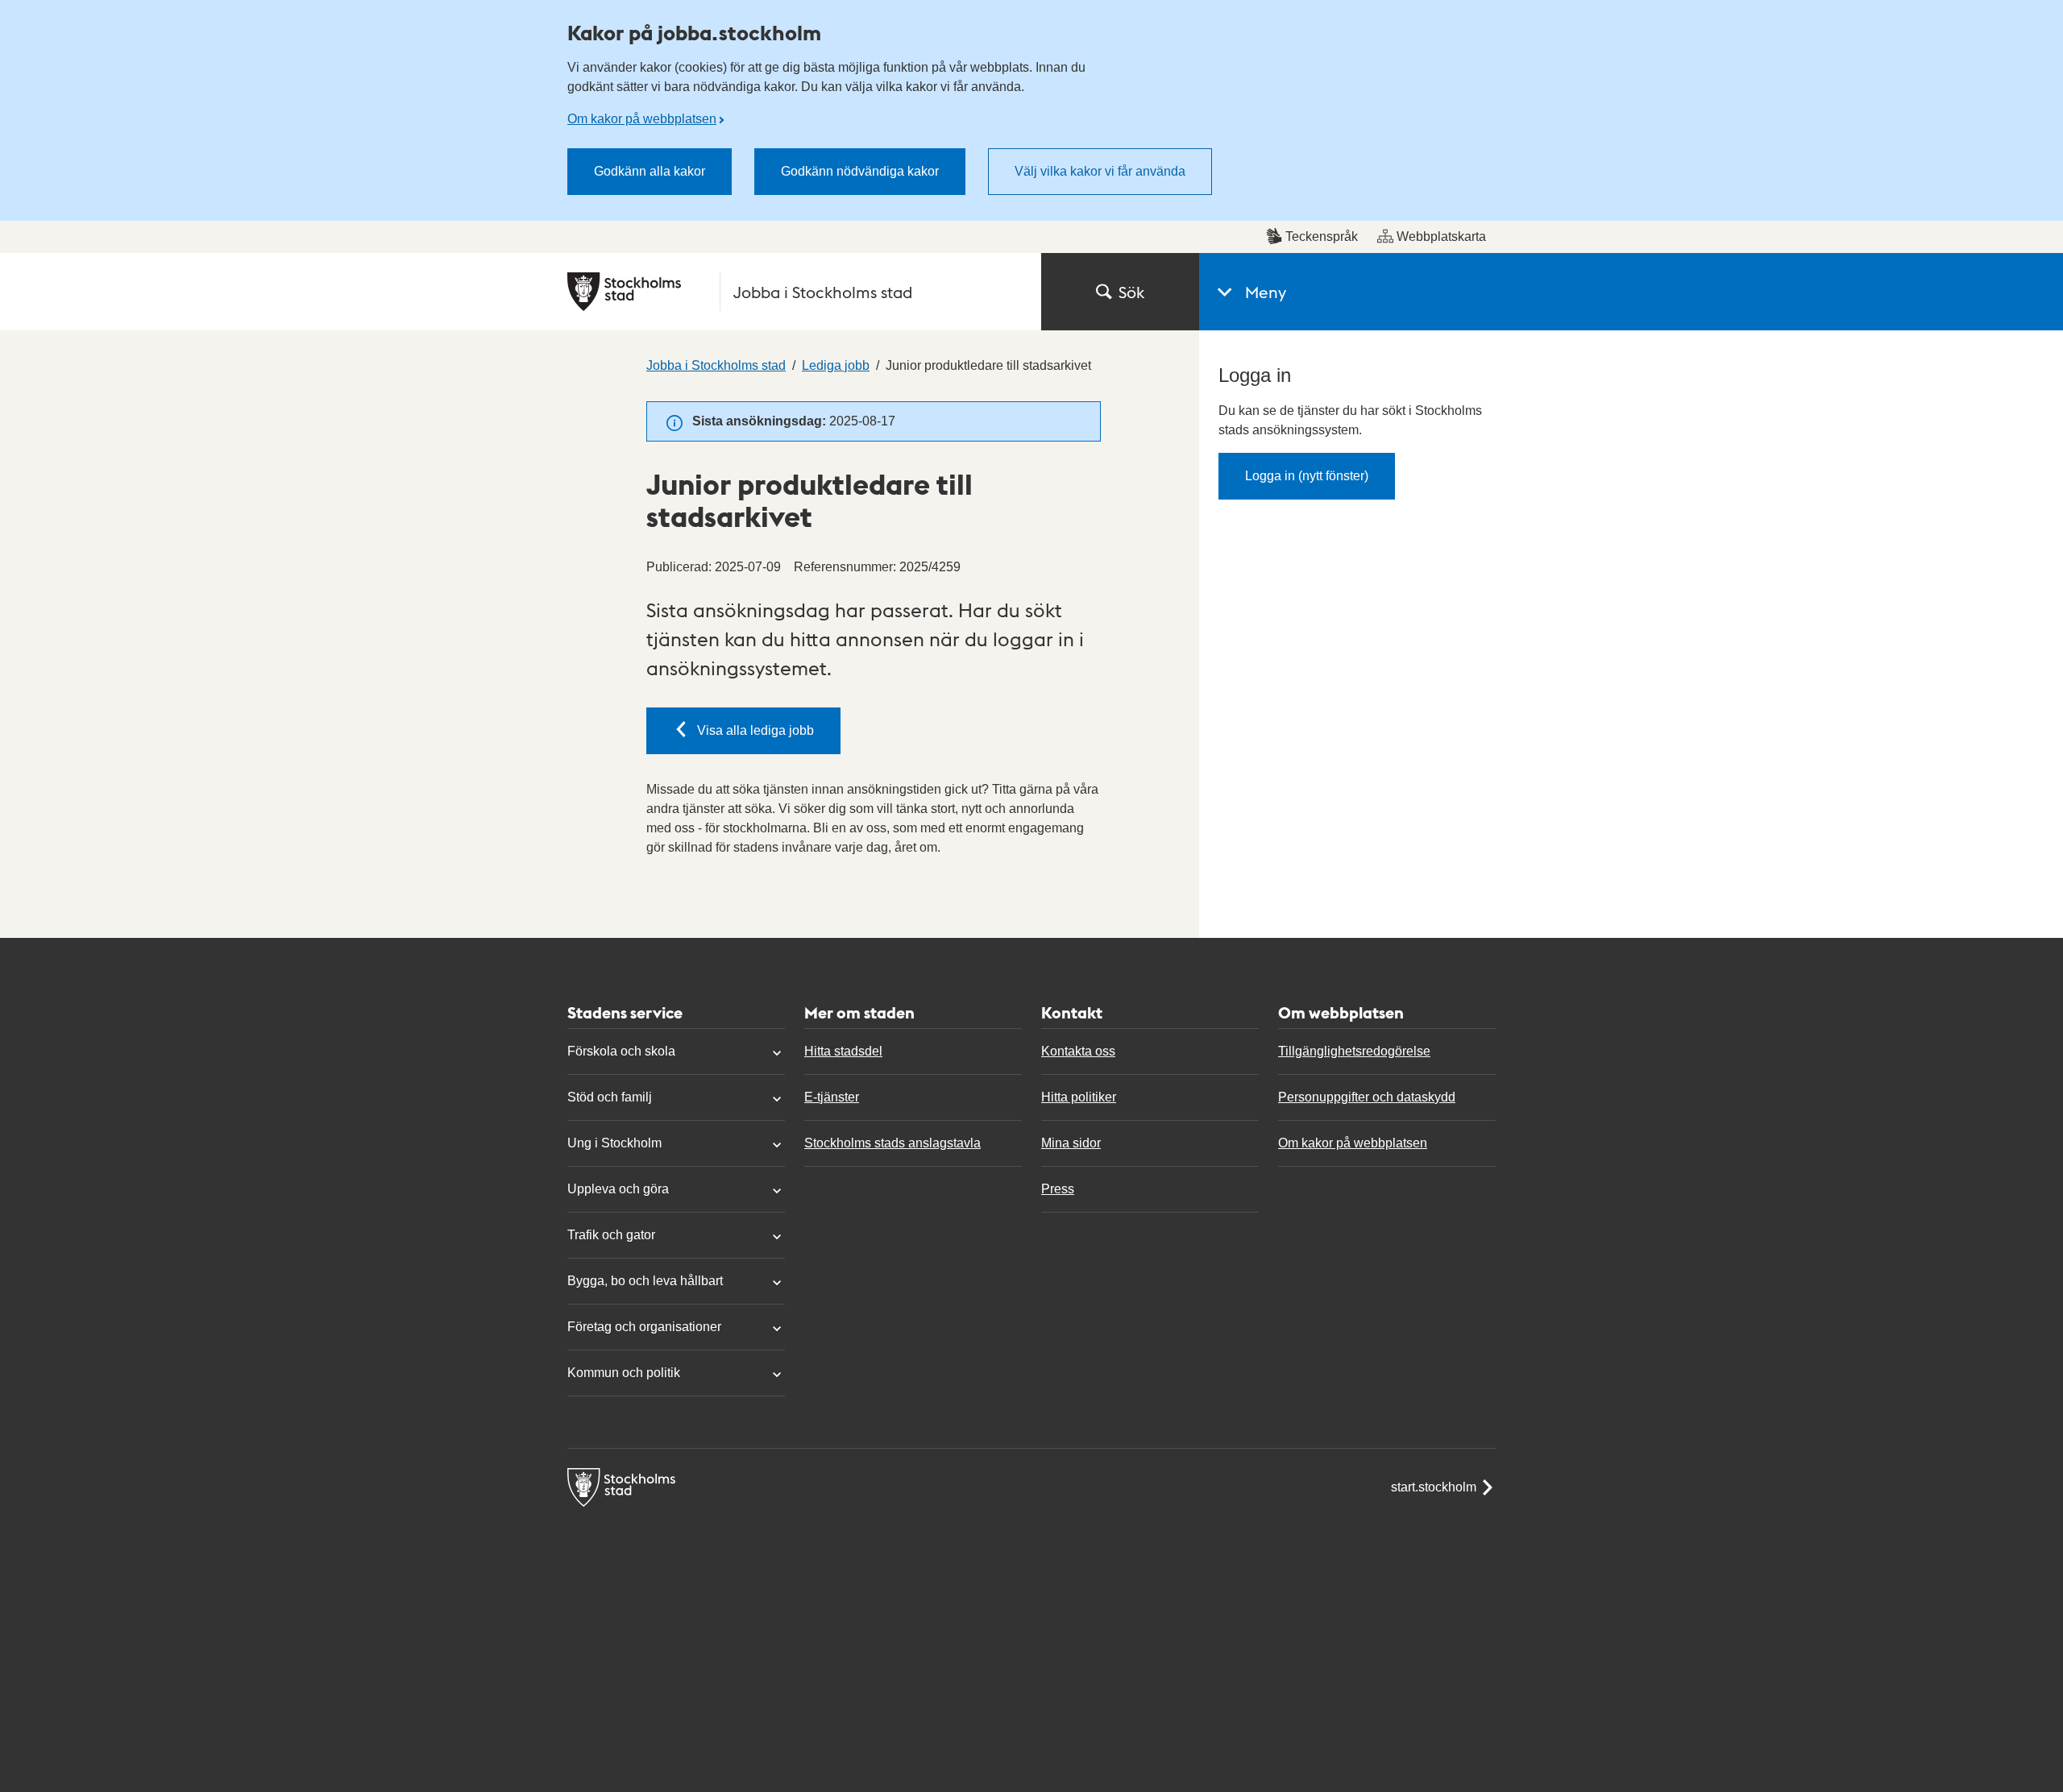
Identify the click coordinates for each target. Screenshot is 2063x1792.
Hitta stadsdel (843, 1051)
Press (1058, 1189)
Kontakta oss (1078, 1051)
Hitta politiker (1079, 1097)
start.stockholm (1434, 1487)
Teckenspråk (1322, 236)
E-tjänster (832, 1097)
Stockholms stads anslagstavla (892, 1143)
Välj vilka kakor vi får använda (1100, 171)
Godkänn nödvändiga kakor (860, 171)
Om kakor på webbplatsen (642, 119)
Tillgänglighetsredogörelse (1354, 1051)
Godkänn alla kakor (650, 171)
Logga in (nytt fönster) (1307, 476)
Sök (1131, 292)
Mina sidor (1071, 1143)
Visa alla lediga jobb (755, 730)
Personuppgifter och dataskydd (1367, 1097)
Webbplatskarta (1441, 236)
